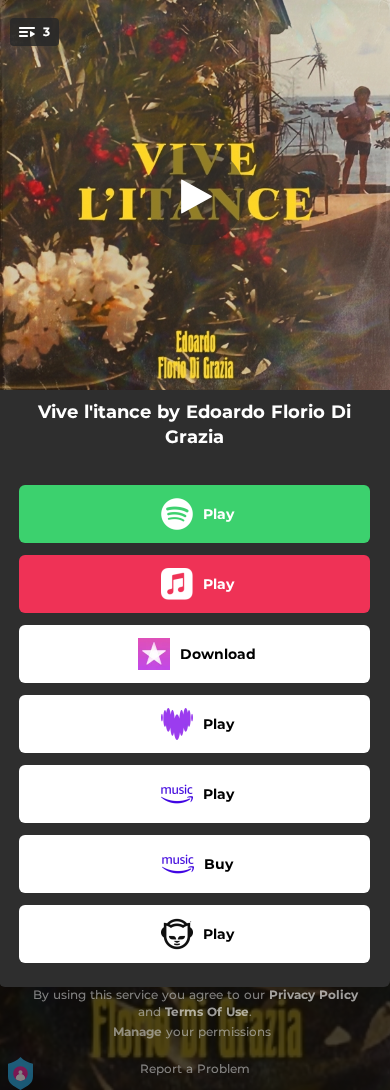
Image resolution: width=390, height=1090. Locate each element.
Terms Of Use (207, 1011)
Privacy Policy (313, 994)
